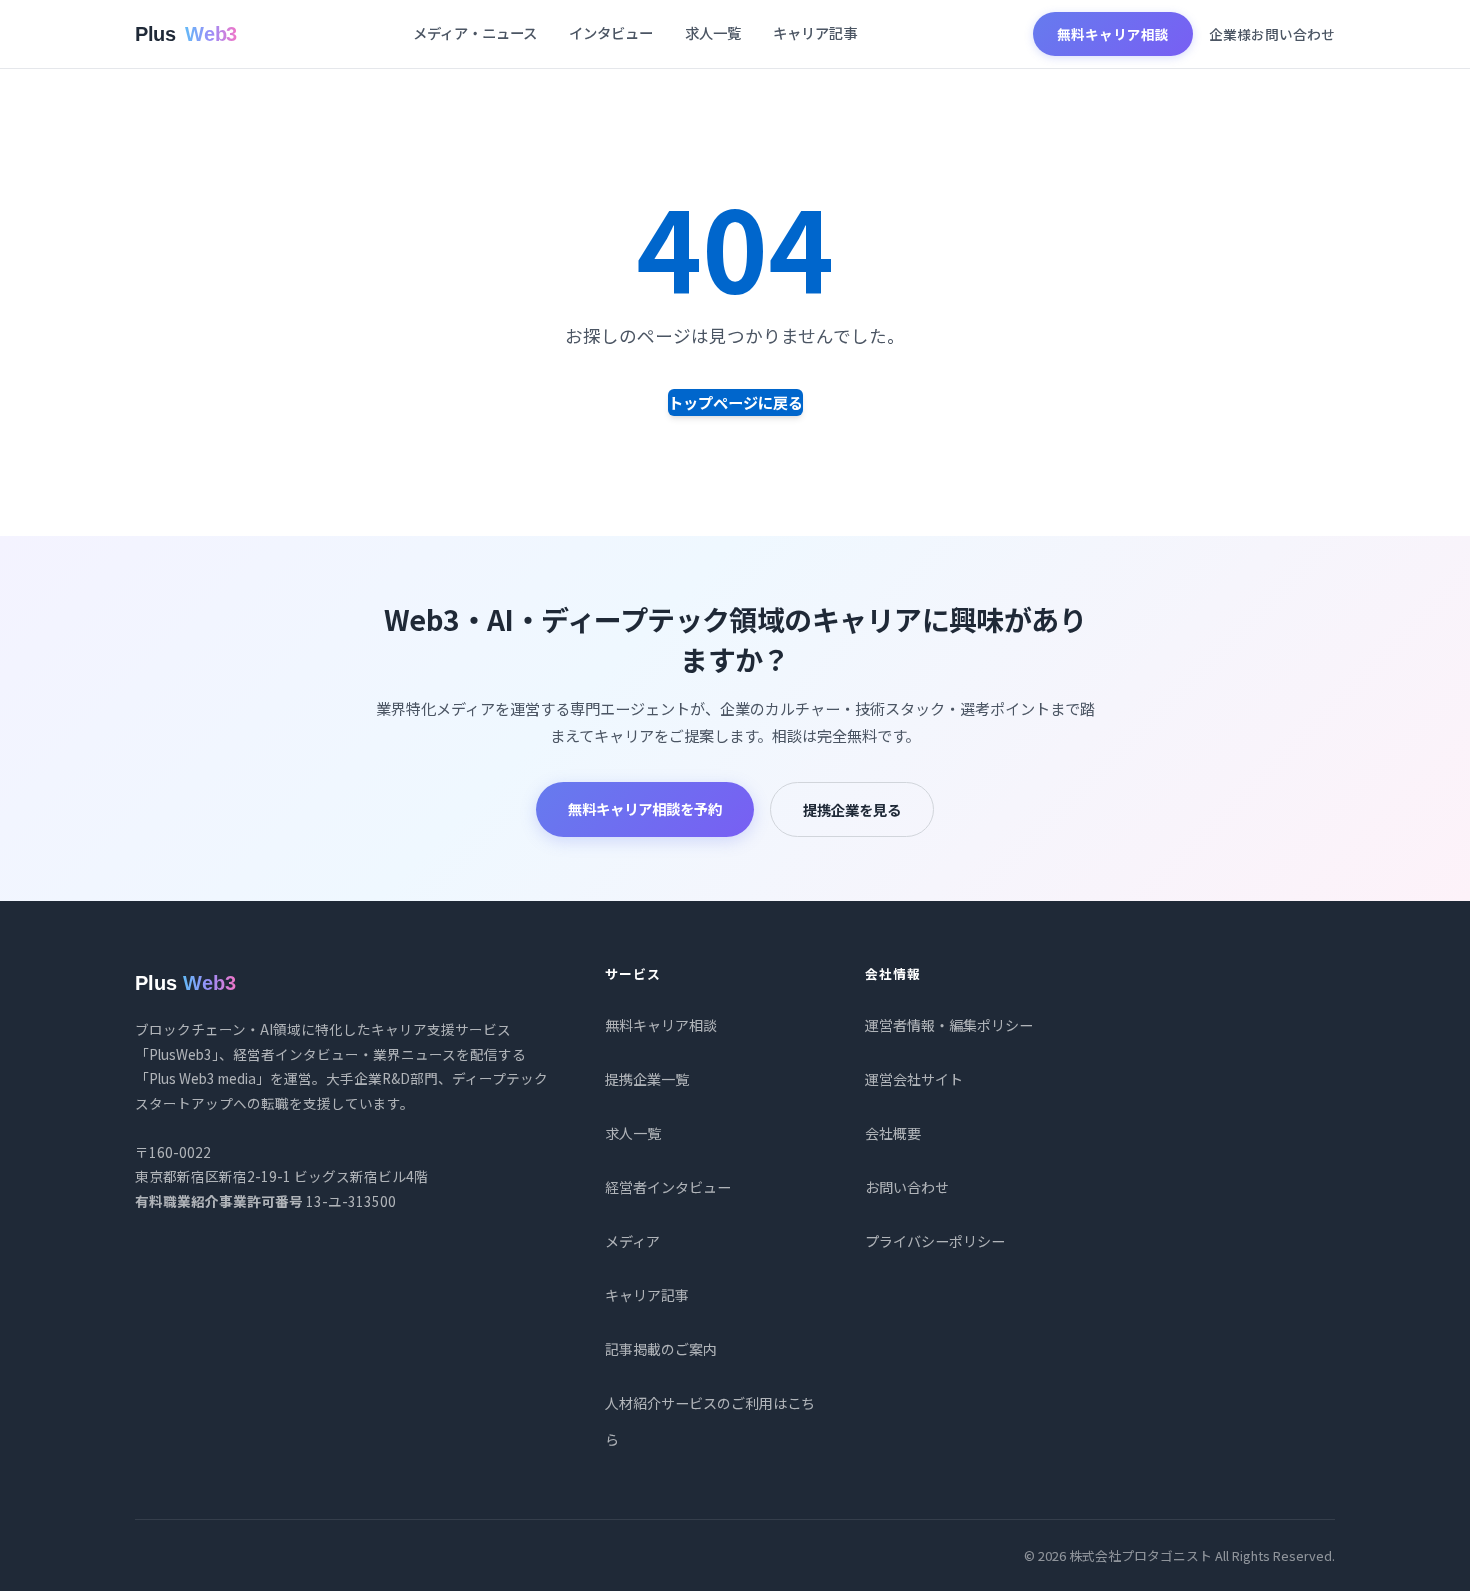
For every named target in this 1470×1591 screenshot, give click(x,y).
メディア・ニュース (475, 32)
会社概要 (893, 1133)
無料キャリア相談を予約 (645, 808)
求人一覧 (713, 32)
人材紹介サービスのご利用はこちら (710, 1421)
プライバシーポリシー (935, 1241)
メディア (632, 1241)
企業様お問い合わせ (1272, 34)
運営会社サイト (914, 1079)
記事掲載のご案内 (661, 1349)
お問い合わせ (907, 1187)
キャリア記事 (815, 32)
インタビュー (611, 32)
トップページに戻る (735, 402)
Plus (186, 34)
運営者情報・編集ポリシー (949, 1025)
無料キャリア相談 (1113, 34)
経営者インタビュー (668, 1187)
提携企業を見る (852, 809)
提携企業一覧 (647, 1079)
